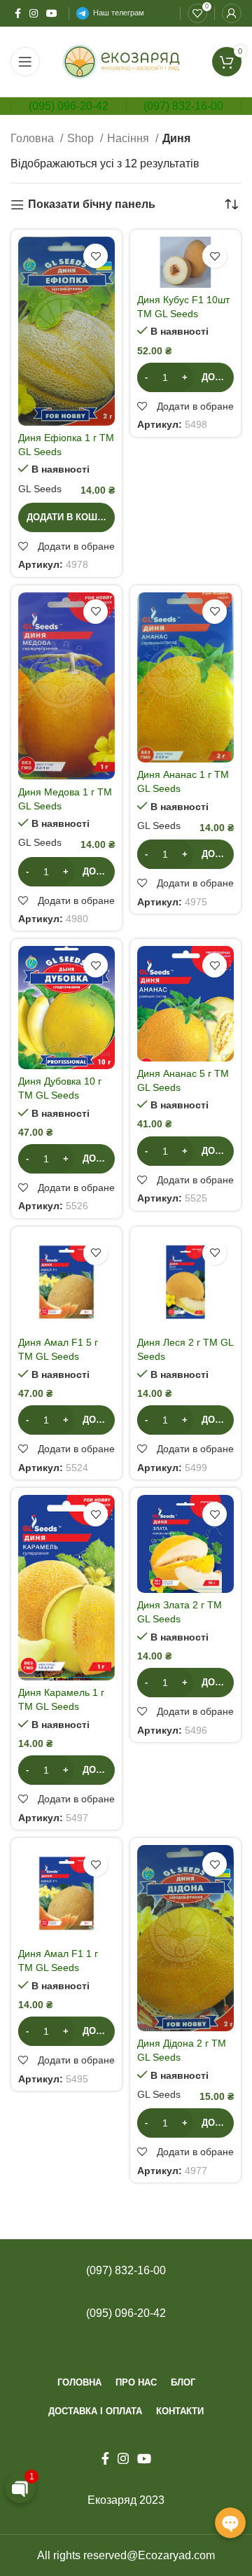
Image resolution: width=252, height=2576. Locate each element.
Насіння (129, 138)
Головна (34, 138)
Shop (82, 138)
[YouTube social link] (52, 13)
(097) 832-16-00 (183, 106)
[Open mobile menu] (25, 62)
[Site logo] (126, 61)
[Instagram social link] (34, 13)
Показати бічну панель (92, 204)
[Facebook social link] (18, 13)
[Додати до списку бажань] (96, 256)
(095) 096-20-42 (69, 106)
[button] (66, 517)
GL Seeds (40, 489)
